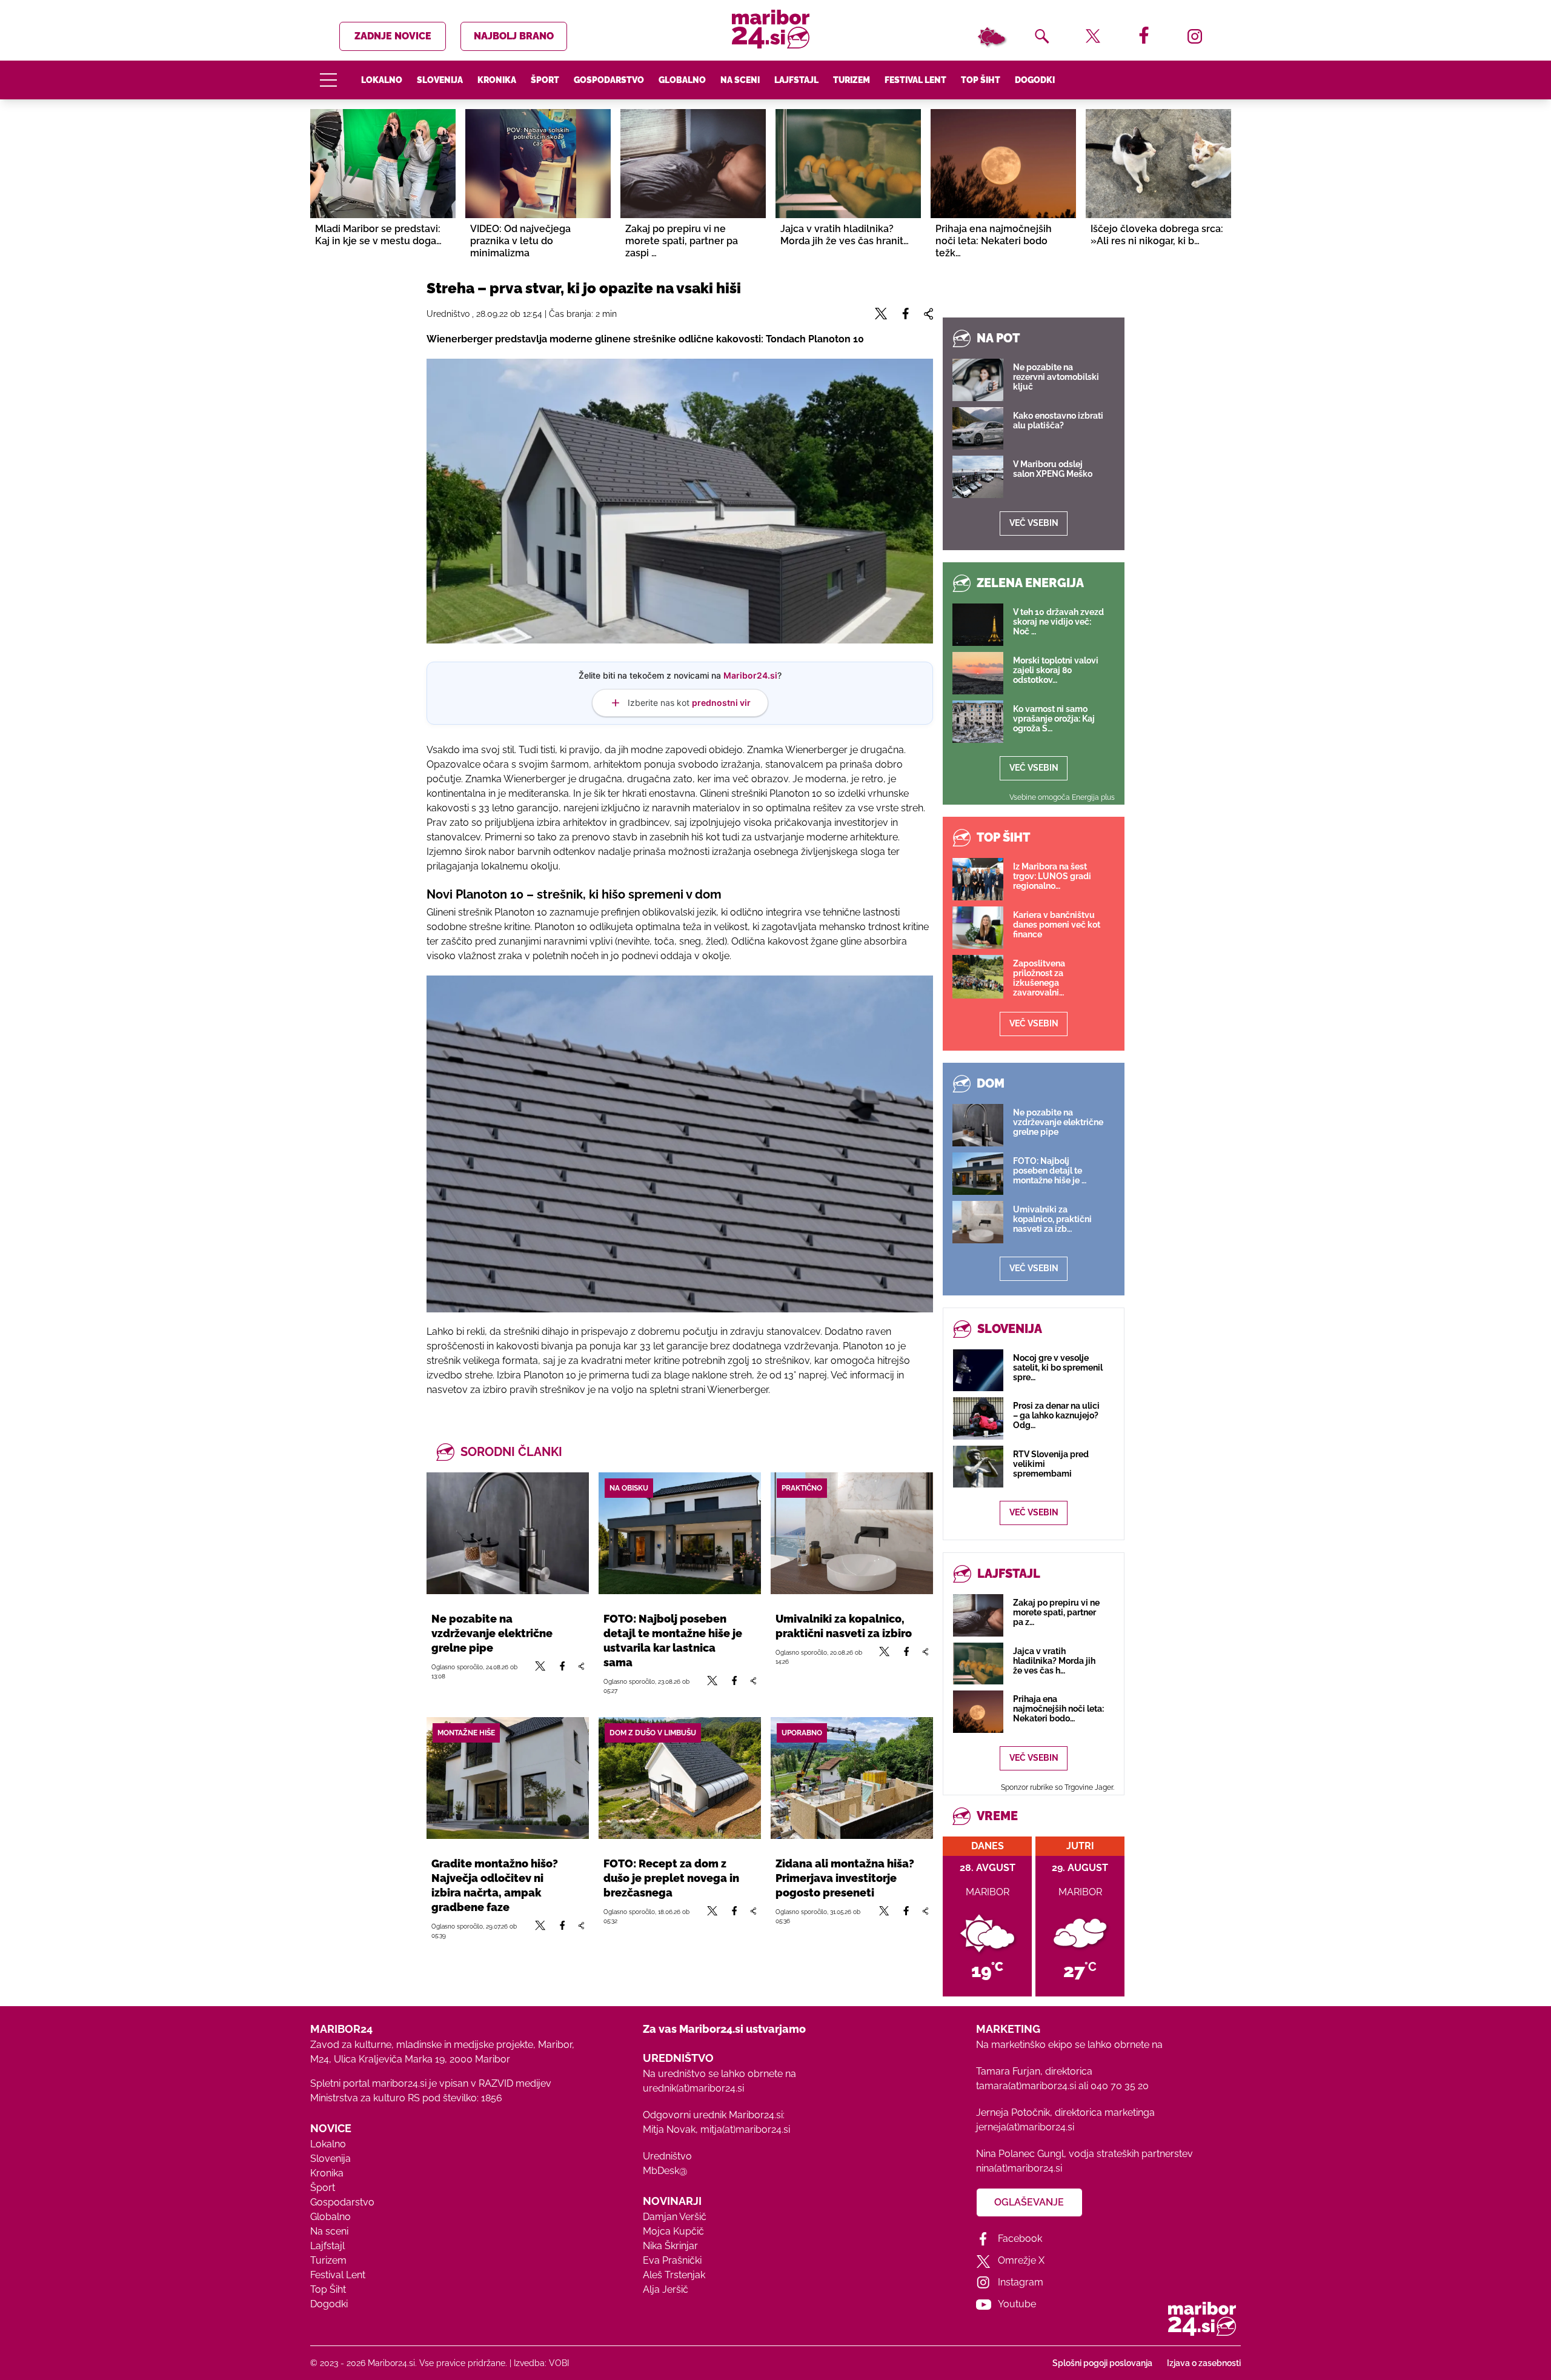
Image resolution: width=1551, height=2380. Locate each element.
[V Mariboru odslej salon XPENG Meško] (978, 477)
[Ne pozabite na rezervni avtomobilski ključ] (978, 380)
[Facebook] (562, 1671)
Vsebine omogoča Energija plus (1062, 797)
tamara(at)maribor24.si (1026, 2086)
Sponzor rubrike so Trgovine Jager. (1058, 1787)
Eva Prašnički (672, 2260)
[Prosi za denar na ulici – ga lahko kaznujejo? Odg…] (978, 1418)
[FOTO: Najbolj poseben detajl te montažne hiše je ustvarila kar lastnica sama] (680, 1533)
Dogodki (1035, 80)
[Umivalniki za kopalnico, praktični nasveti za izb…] (978, 1222)
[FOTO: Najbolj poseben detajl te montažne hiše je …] (978, 1174)
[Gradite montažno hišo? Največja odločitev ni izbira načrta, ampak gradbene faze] (508, 1778)
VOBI (559, 2363)
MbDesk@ (665, 2171)
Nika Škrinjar (670, 2246)
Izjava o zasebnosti (1204, 2363)
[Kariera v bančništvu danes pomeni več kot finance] (978, 928)
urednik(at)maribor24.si (693, 2088)
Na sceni (740, 80)
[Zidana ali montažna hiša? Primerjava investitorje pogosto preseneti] (852, 1778)
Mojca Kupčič (673, 2231)
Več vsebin (1034, 523)
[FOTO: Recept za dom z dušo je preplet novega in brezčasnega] (680, 1778)
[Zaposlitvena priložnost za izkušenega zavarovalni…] (978, 977)
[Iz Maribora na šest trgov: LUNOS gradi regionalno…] (978, 879)
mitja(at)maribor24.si (745, 2129)
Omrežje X (1021, 2260)
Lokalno (382, 80)
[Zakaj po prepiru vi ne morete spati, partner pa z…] (978, 1615)
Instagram (1021, 2282)
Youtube (1017, 2304)
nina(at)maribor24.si (1019, 2168)
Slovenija (440, 80)
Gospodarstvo (609, 80)
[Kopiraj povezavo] (581, 1671)
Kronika (497, 80)
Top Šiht (981, 80)
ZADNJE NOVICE (393, 36)
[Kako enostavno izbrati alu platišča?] (978, 428)
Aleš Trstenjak (674, 2275)
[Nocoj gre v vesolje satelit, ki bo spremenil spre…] (978, 1370)
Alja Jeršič (666, 2289)
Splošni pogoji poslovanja (1102, 2363)
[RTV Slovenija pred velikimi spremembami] (978, 1467)
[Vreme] (991, 36)
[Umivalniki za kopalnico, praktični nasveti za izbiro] (852, 1533)
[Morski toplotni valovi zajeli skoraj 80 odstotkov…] (978, 673)
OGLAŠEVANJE (1029, 2202)
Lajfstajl (796, 80)
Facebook (1020, 2239)
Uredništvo (667, 2156)
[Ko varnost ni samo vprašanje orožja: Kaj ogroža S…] (978, 722)
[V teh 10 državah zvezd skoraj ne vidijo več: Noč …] (978, 625)
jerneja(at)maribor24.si (1025, 2127)
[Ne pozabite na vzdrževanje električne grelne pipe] (508, 1533)
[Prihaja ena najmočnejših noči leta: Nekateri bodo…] (978, 1711)
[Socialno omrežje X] (540, 1671)
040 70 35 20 (1120, 2086)
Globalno (682, 80)
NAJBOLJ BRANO (514, 36)
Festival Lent (915, 80)
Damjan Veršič (675, 2217)
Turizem (852, 80)
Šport (545, 80)
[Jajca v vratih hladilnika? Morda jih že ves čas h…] (978, 1664)
